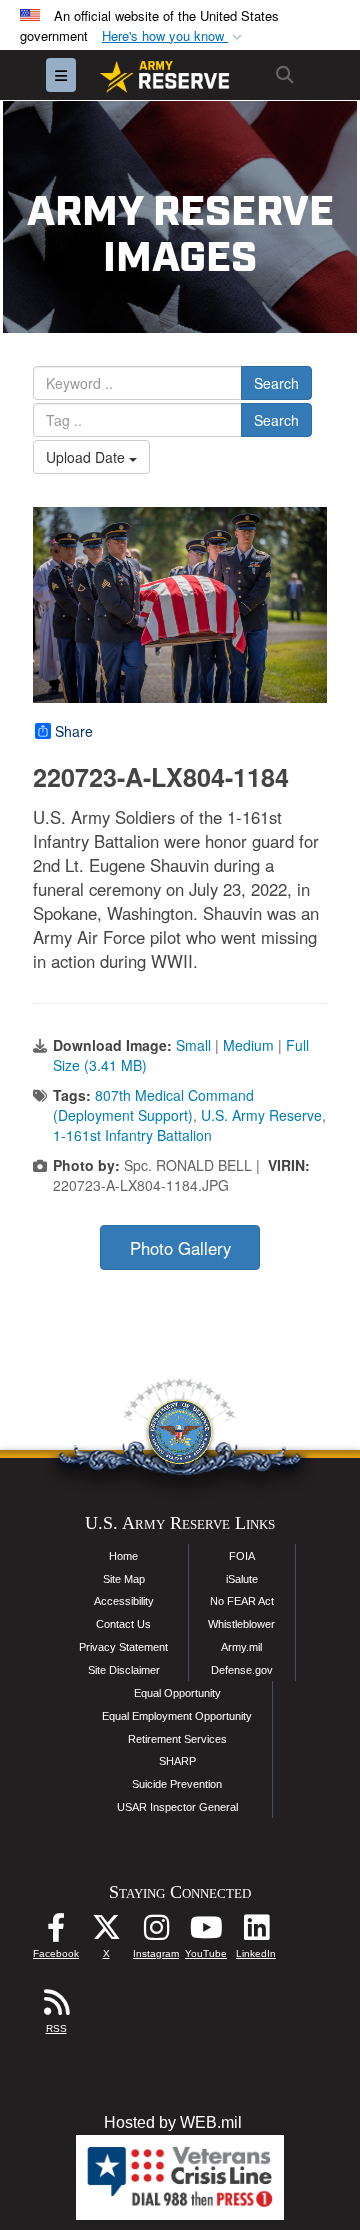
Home (123, 1556)
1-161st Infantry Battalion (132, 1135)
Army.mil (241, 1647)
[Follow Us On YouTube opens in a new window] (206, 1932)
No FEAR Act (242, 1601)
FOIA (242, 1556)
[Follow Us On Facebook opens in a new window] (56, 1932)
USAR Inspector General (177, 1807)
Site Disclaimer (124, 1670)
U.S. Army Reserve (261, 1115)
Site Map (124, 1579)
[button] (174, 36)
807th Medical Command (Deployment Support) (153, 1105)
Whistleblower (241, 1624)
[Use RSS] (56, 2007)
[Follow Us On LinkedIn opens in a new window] (256, 1932)
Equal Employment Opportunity (177, 1716)
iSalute (242, 1579)
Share (74, 731)
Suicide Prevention (177, 1784)
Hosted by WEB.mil (173, 2122)
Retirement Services (177, 1739)
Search (276, 383)
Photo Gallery (180, 1248)
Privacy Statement (123, 1647)
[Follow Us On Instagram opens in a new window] (156, 1932)
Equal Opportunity (177, 1693)
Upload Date (87, 457)
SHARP (177, 1761)
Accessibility (124, 1601)
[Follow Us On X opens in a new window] (106, 1932)
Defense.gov (242, 1670)
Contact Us (123, 1624)
